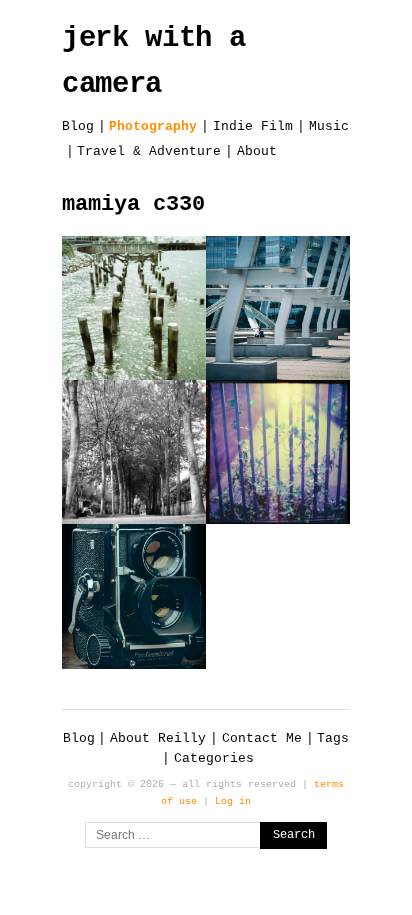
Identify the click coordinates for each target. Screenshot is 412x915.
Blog (78, 126)
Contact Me (262, 738)
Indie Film (253, 126)
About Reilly (158, 738)
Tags (333, 738)
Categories (214, 758)
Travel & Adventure (149, 151)
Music (329, 126)
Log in (233, 801)
